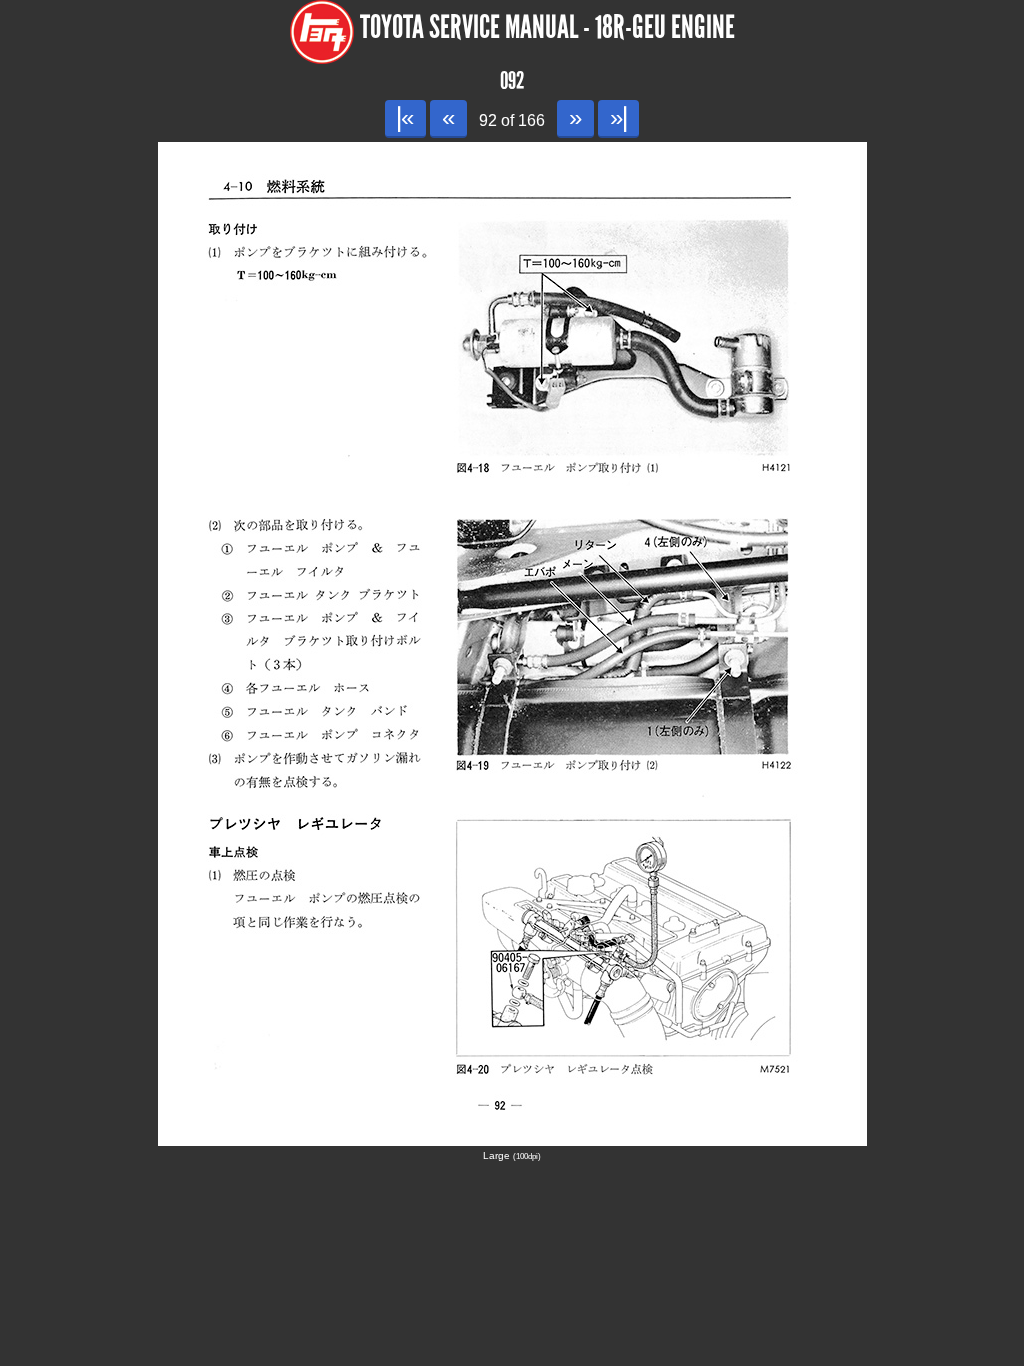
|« (405, 117)
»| (618, 117)
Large (512, 1155)
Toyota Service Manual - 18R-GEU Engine (547, 27)
